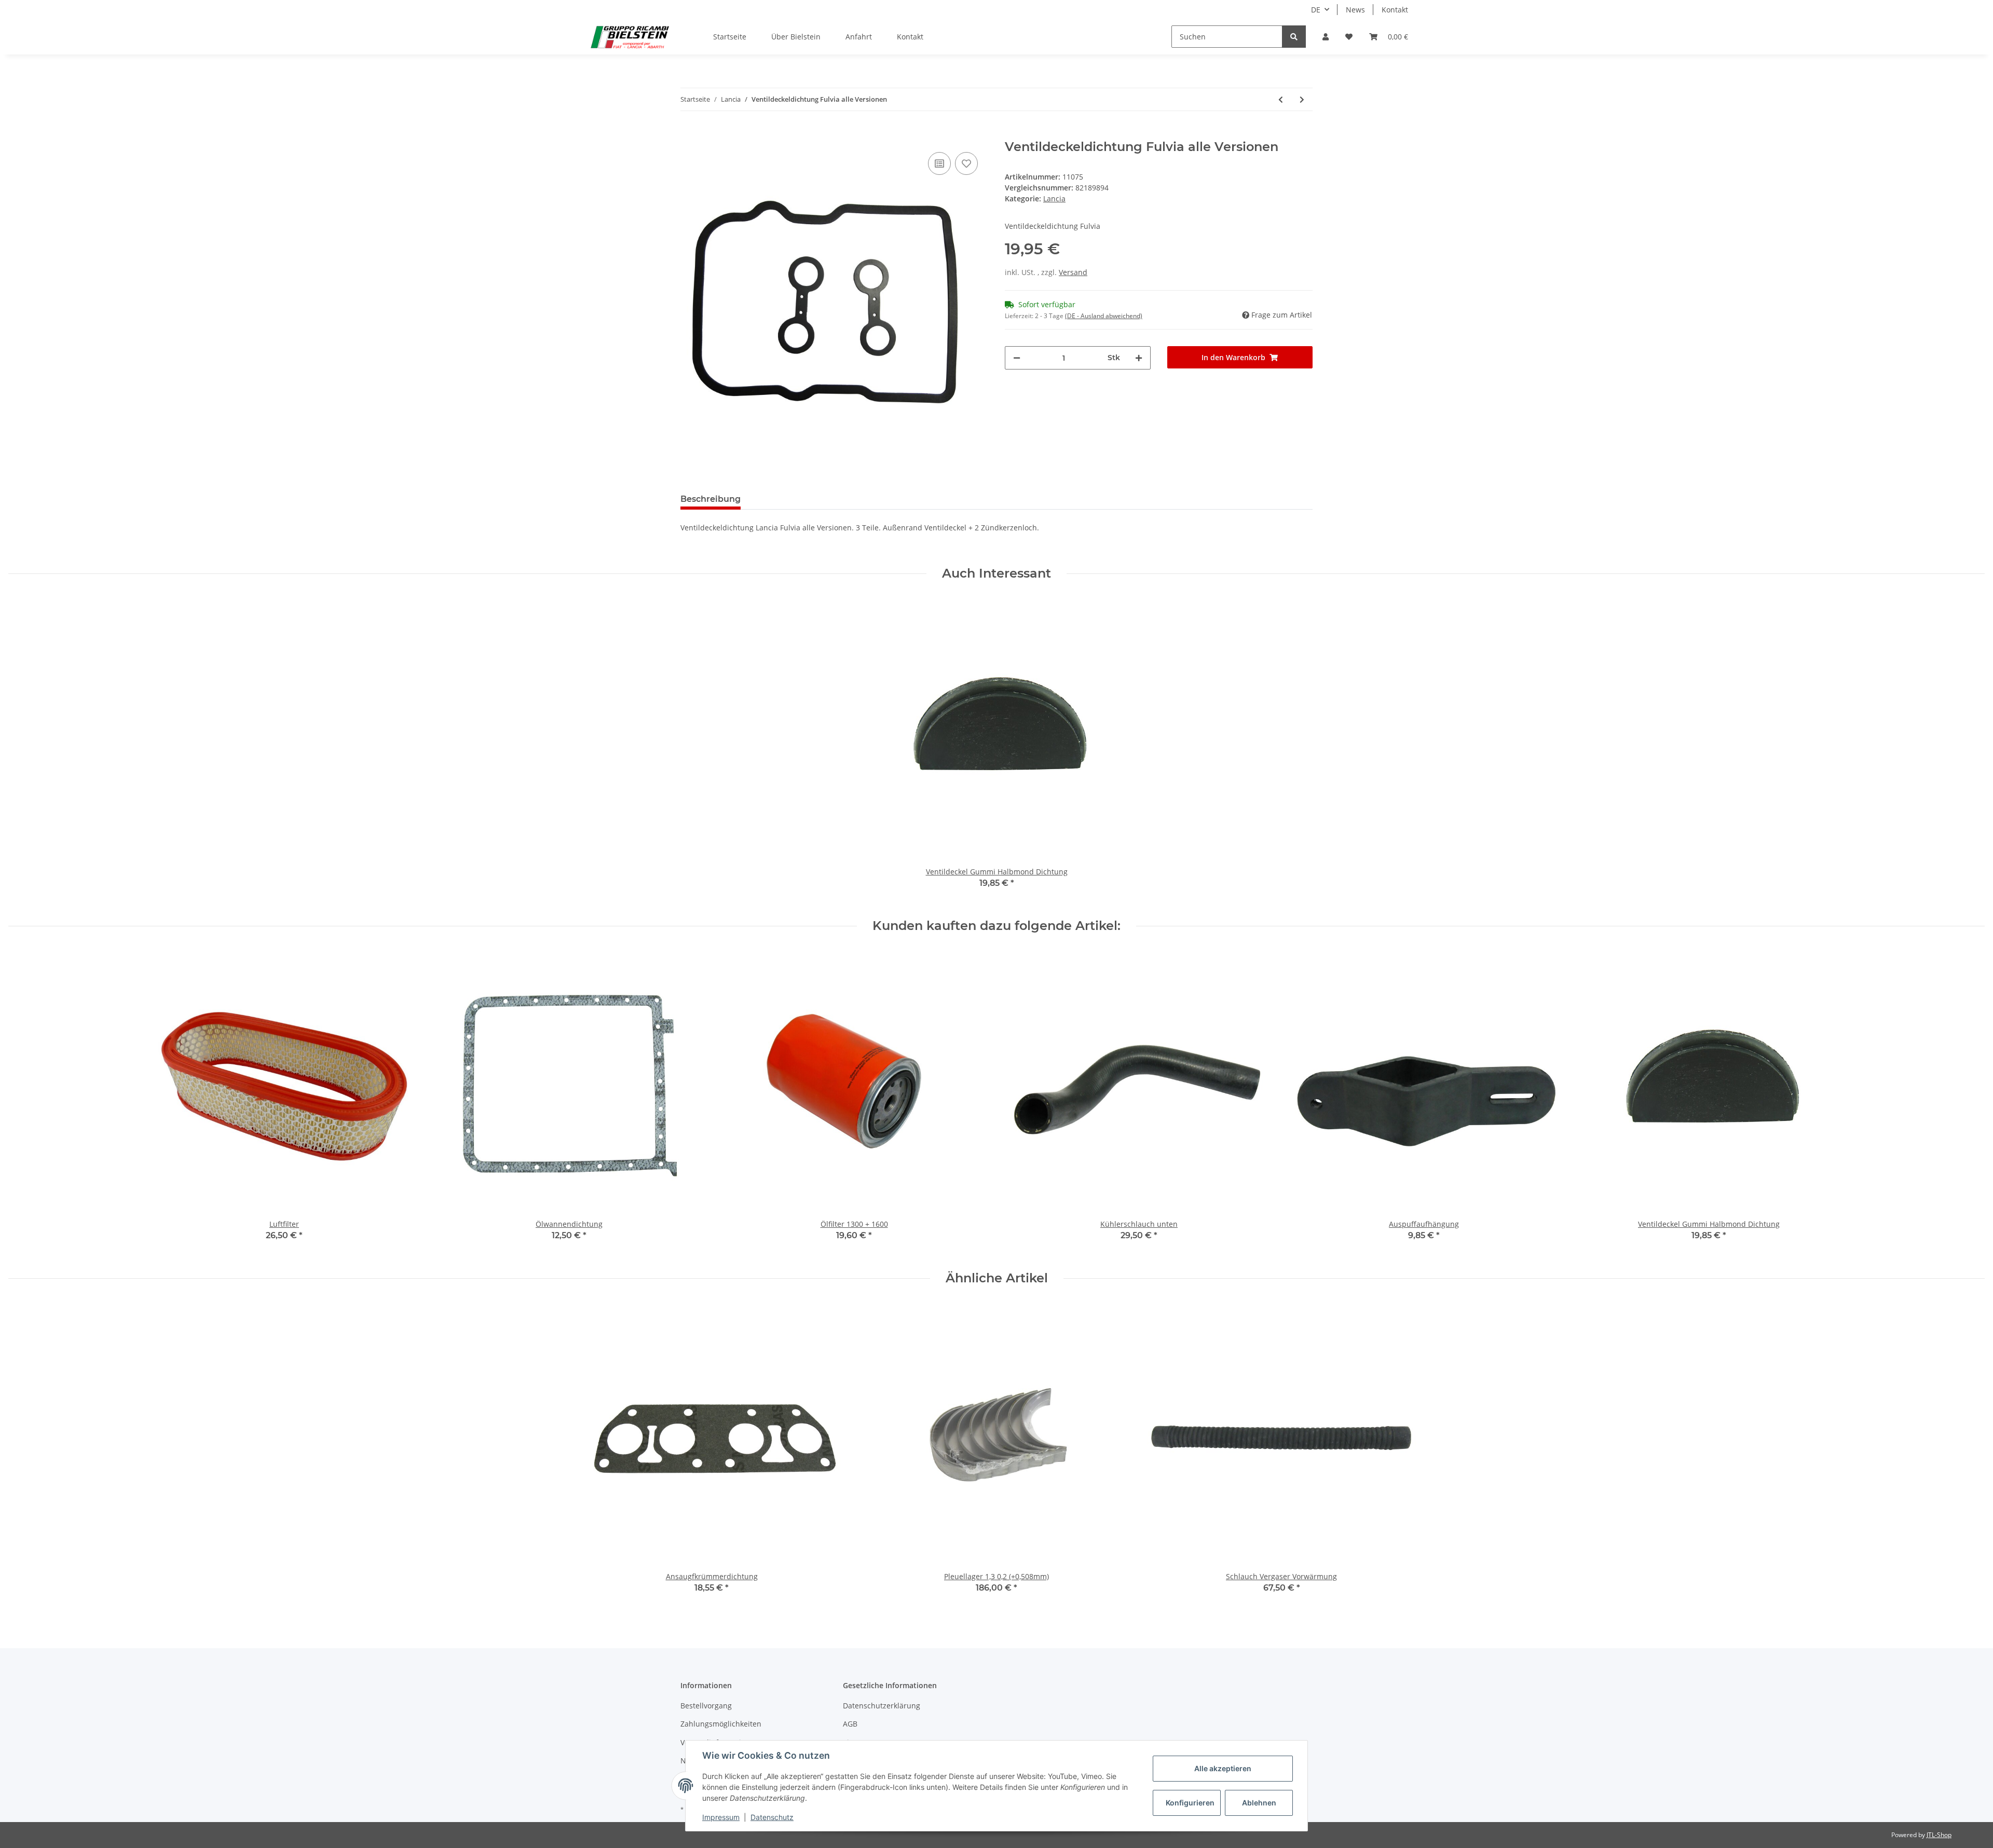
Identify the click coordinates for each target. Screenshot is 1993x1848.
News (1355, 10)
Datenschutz (772, 1817)
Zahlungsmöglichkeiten (721, 1724)
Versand (1073, 272)
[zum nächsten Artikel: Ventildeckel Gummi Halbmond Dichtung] (1302, 99)
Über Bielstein (796, 37)
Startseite (730, 37)
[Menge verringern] (1017, 358)
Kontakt (1395, 10)
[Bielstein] (632, 37)
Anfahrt (859, 37)
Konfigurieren (1190, 1803)
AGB (850, 1724)
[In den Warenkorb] (689, 134)
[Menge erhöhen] (1139, 358)
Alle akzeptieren (1223, 1768)
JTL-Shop (1939, 1835)
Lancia (1054, 199)
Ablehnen (1259, 1803)
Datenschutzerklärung (882, 1706)
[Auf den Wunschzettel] (966, 163)
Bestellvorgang (706, 1706)
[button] (1326, 37)
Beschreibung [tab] (711, 499)
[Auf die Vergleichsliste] (939, 163)
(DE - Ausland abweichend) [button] (1104, 316)
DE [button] (1316, 10)
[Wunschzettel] (1349, 37)
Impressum (721, 1817)
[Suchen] (1294, 37)
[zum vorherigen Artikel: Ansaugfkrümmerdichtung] (1281, 99)
